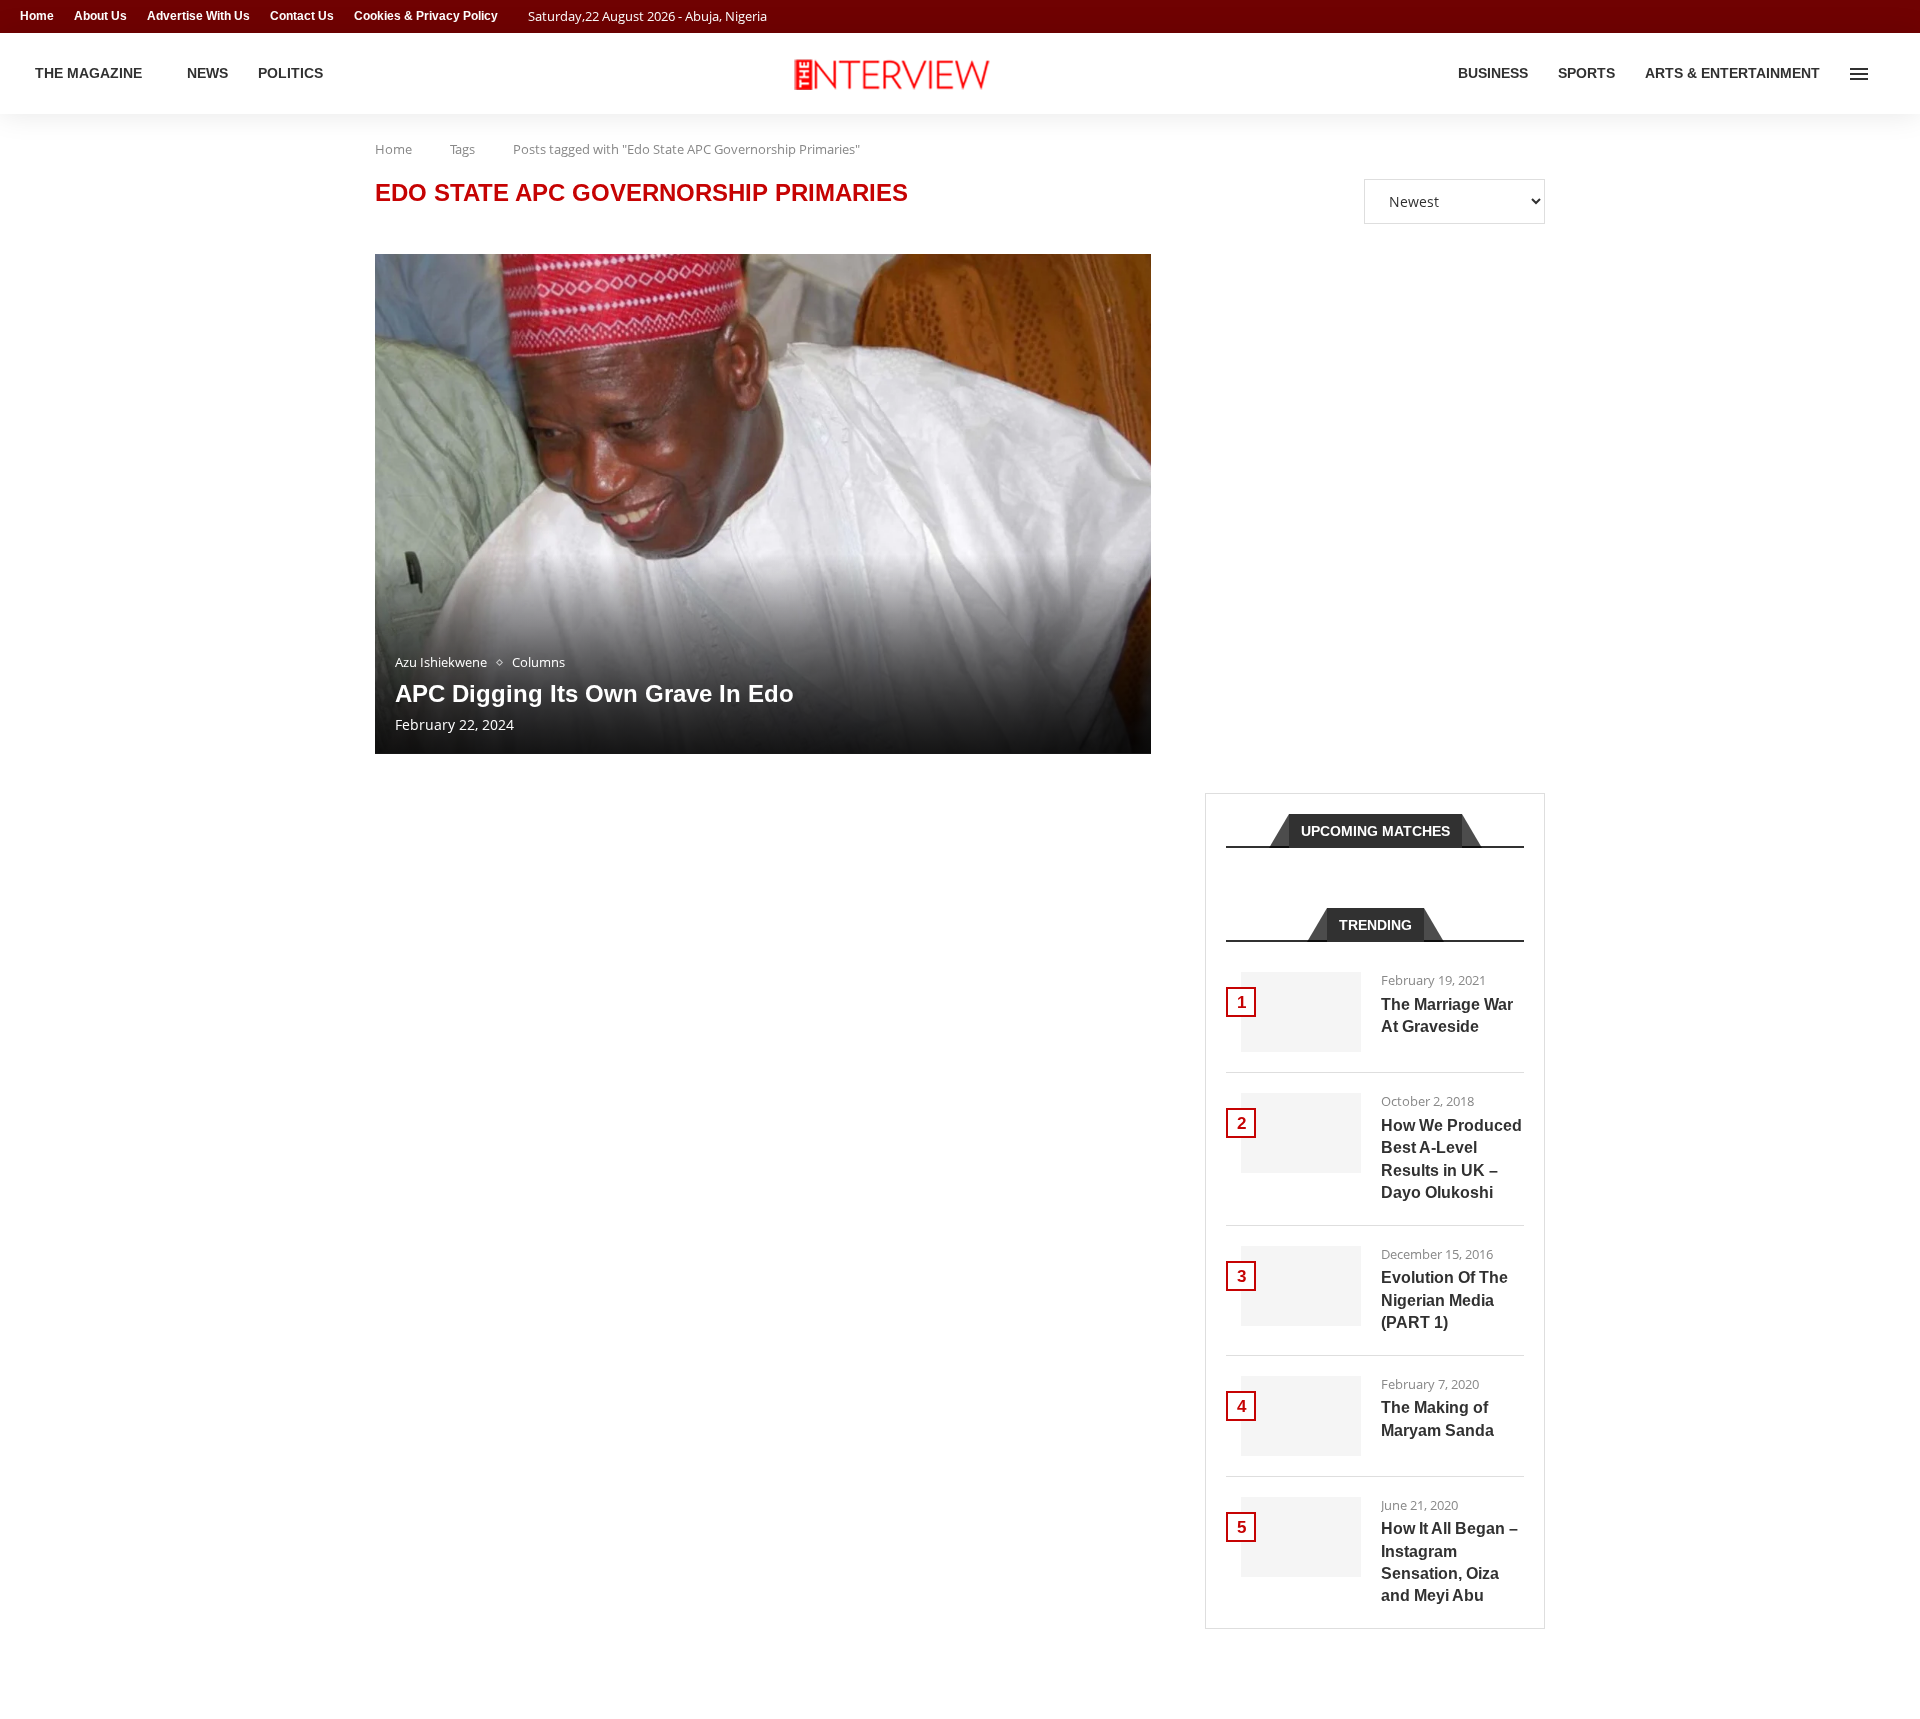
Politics (290, 73)
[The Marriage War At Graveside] (1301, 1012)
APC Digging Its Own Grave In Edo (594, 693)
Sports (1586, 73)
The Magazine (88, 73)
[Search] (1890, 74)
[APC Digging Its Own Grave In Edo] (763, 504)
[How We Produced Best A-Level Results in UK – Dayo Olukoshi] (1301, 1133)
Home (37, 16)
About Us (100, 16)
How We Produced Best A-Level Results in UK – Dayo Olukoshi (1451, 1159)
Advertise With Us (198, 16)
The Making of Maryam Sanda (1437, 1418)
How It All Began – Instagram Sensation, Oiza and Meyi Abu (1449, 1562)
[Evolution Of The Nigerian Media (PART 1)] (1301, 1286)
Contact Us (302, 16)
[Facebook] (1856, 16)
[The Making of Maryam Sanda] (1301, 1416)
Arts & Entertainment (1732, 73)
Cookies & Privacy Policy (426, 16)
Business (1493, 73)
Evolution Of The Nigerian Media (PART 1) (1444, 1300)
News (207, 73)
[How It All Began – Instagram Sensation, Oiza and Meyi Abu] (1301, 1537)
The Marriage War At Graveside (1447, 1015)
